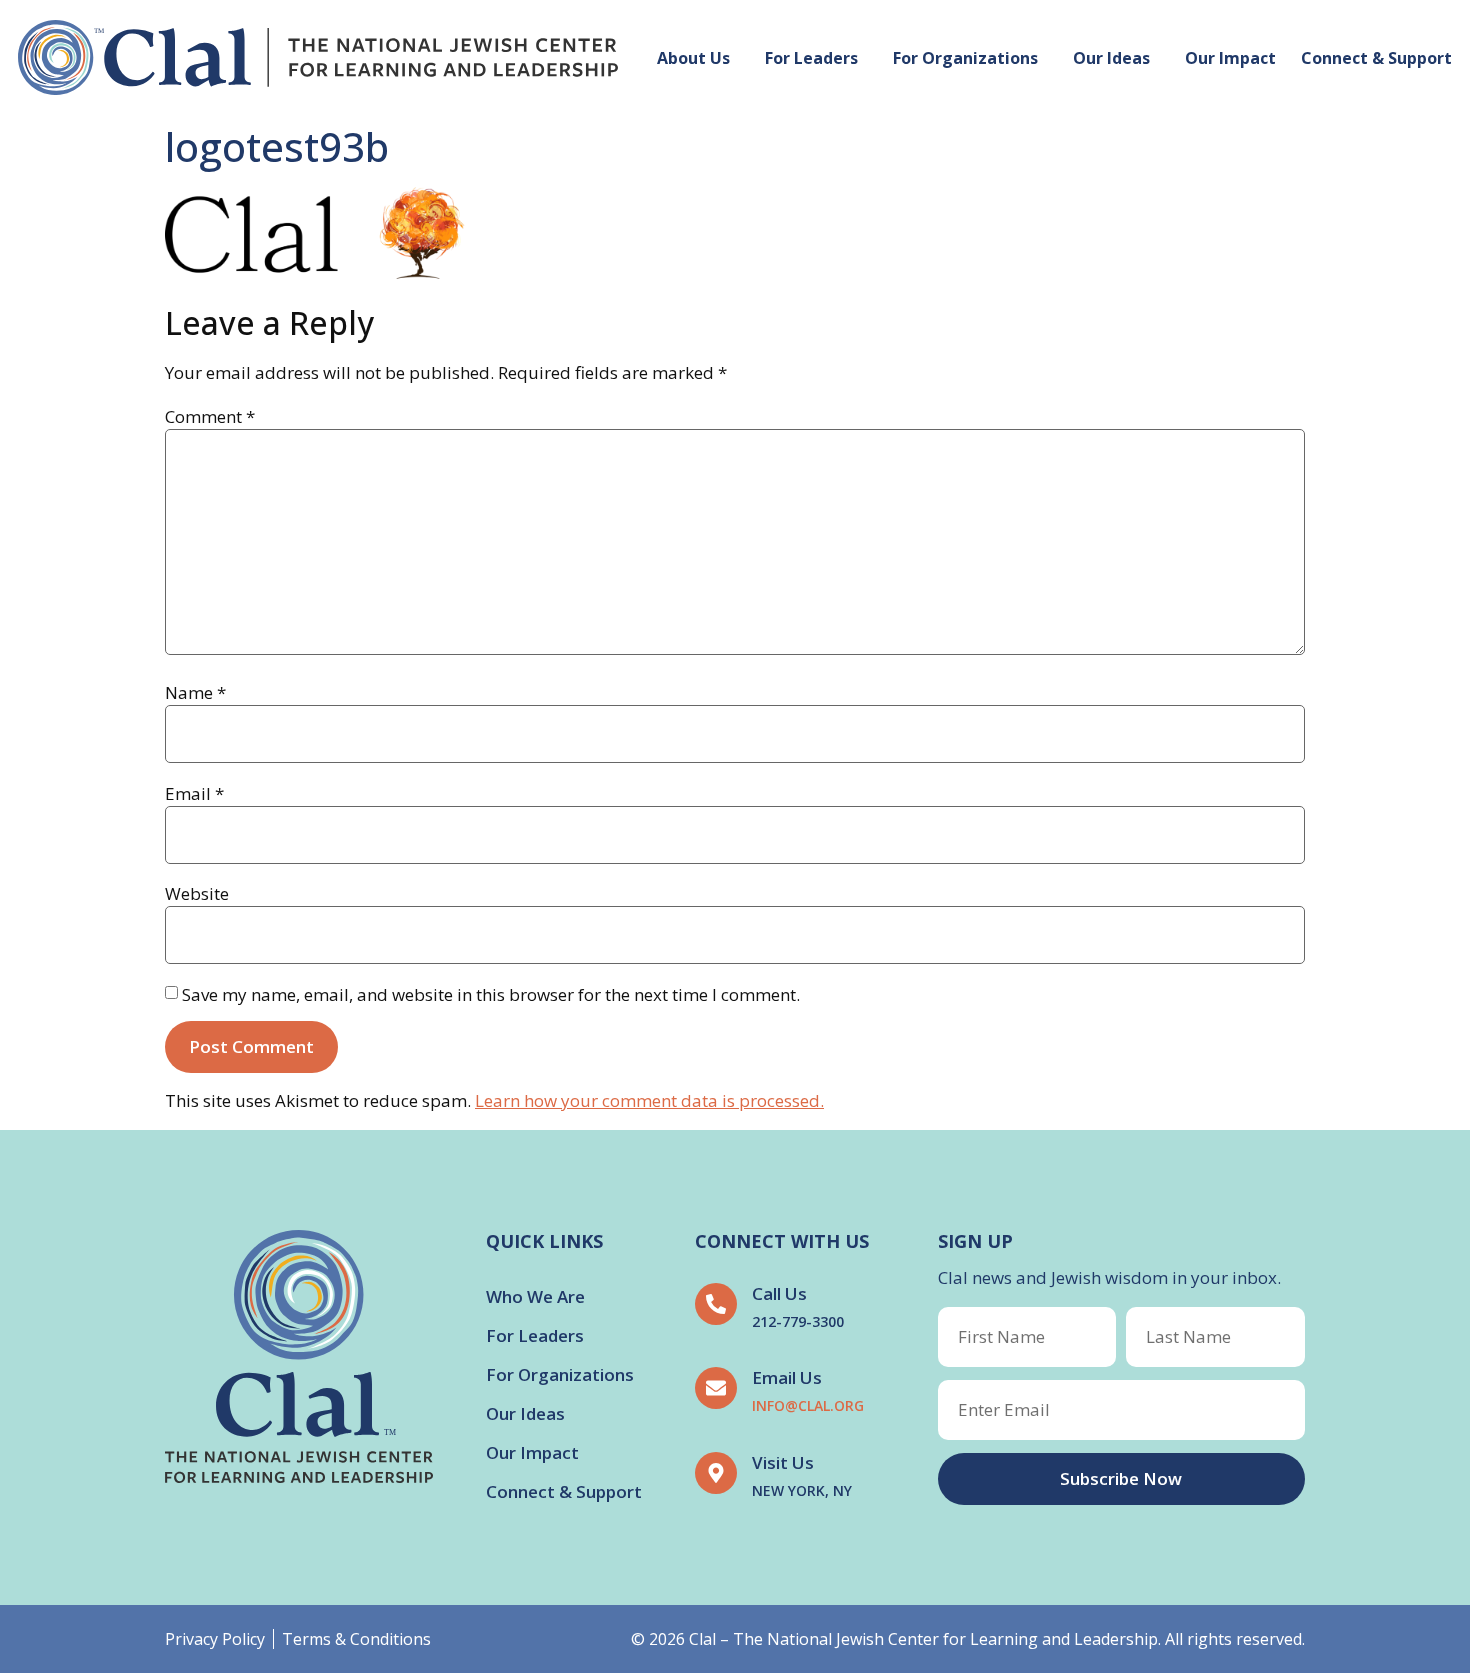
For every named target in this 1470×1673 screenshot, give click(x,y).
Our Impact (1230, 58)
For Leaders (811, 58)
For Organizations (965, 58)
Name (195, 692)
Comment (210, 416)
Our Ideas (1111, 58)
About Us (693, 58)
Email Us (787, 1377)
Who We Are (535, 1296)
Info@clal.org (808, 1405)
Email (194, 793)
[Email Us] (716, 1388)
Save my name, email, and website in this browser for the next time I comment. (491, 994)
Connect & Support (1376, 58)
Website (197, 893)
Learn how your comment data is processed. (649, 1100)
